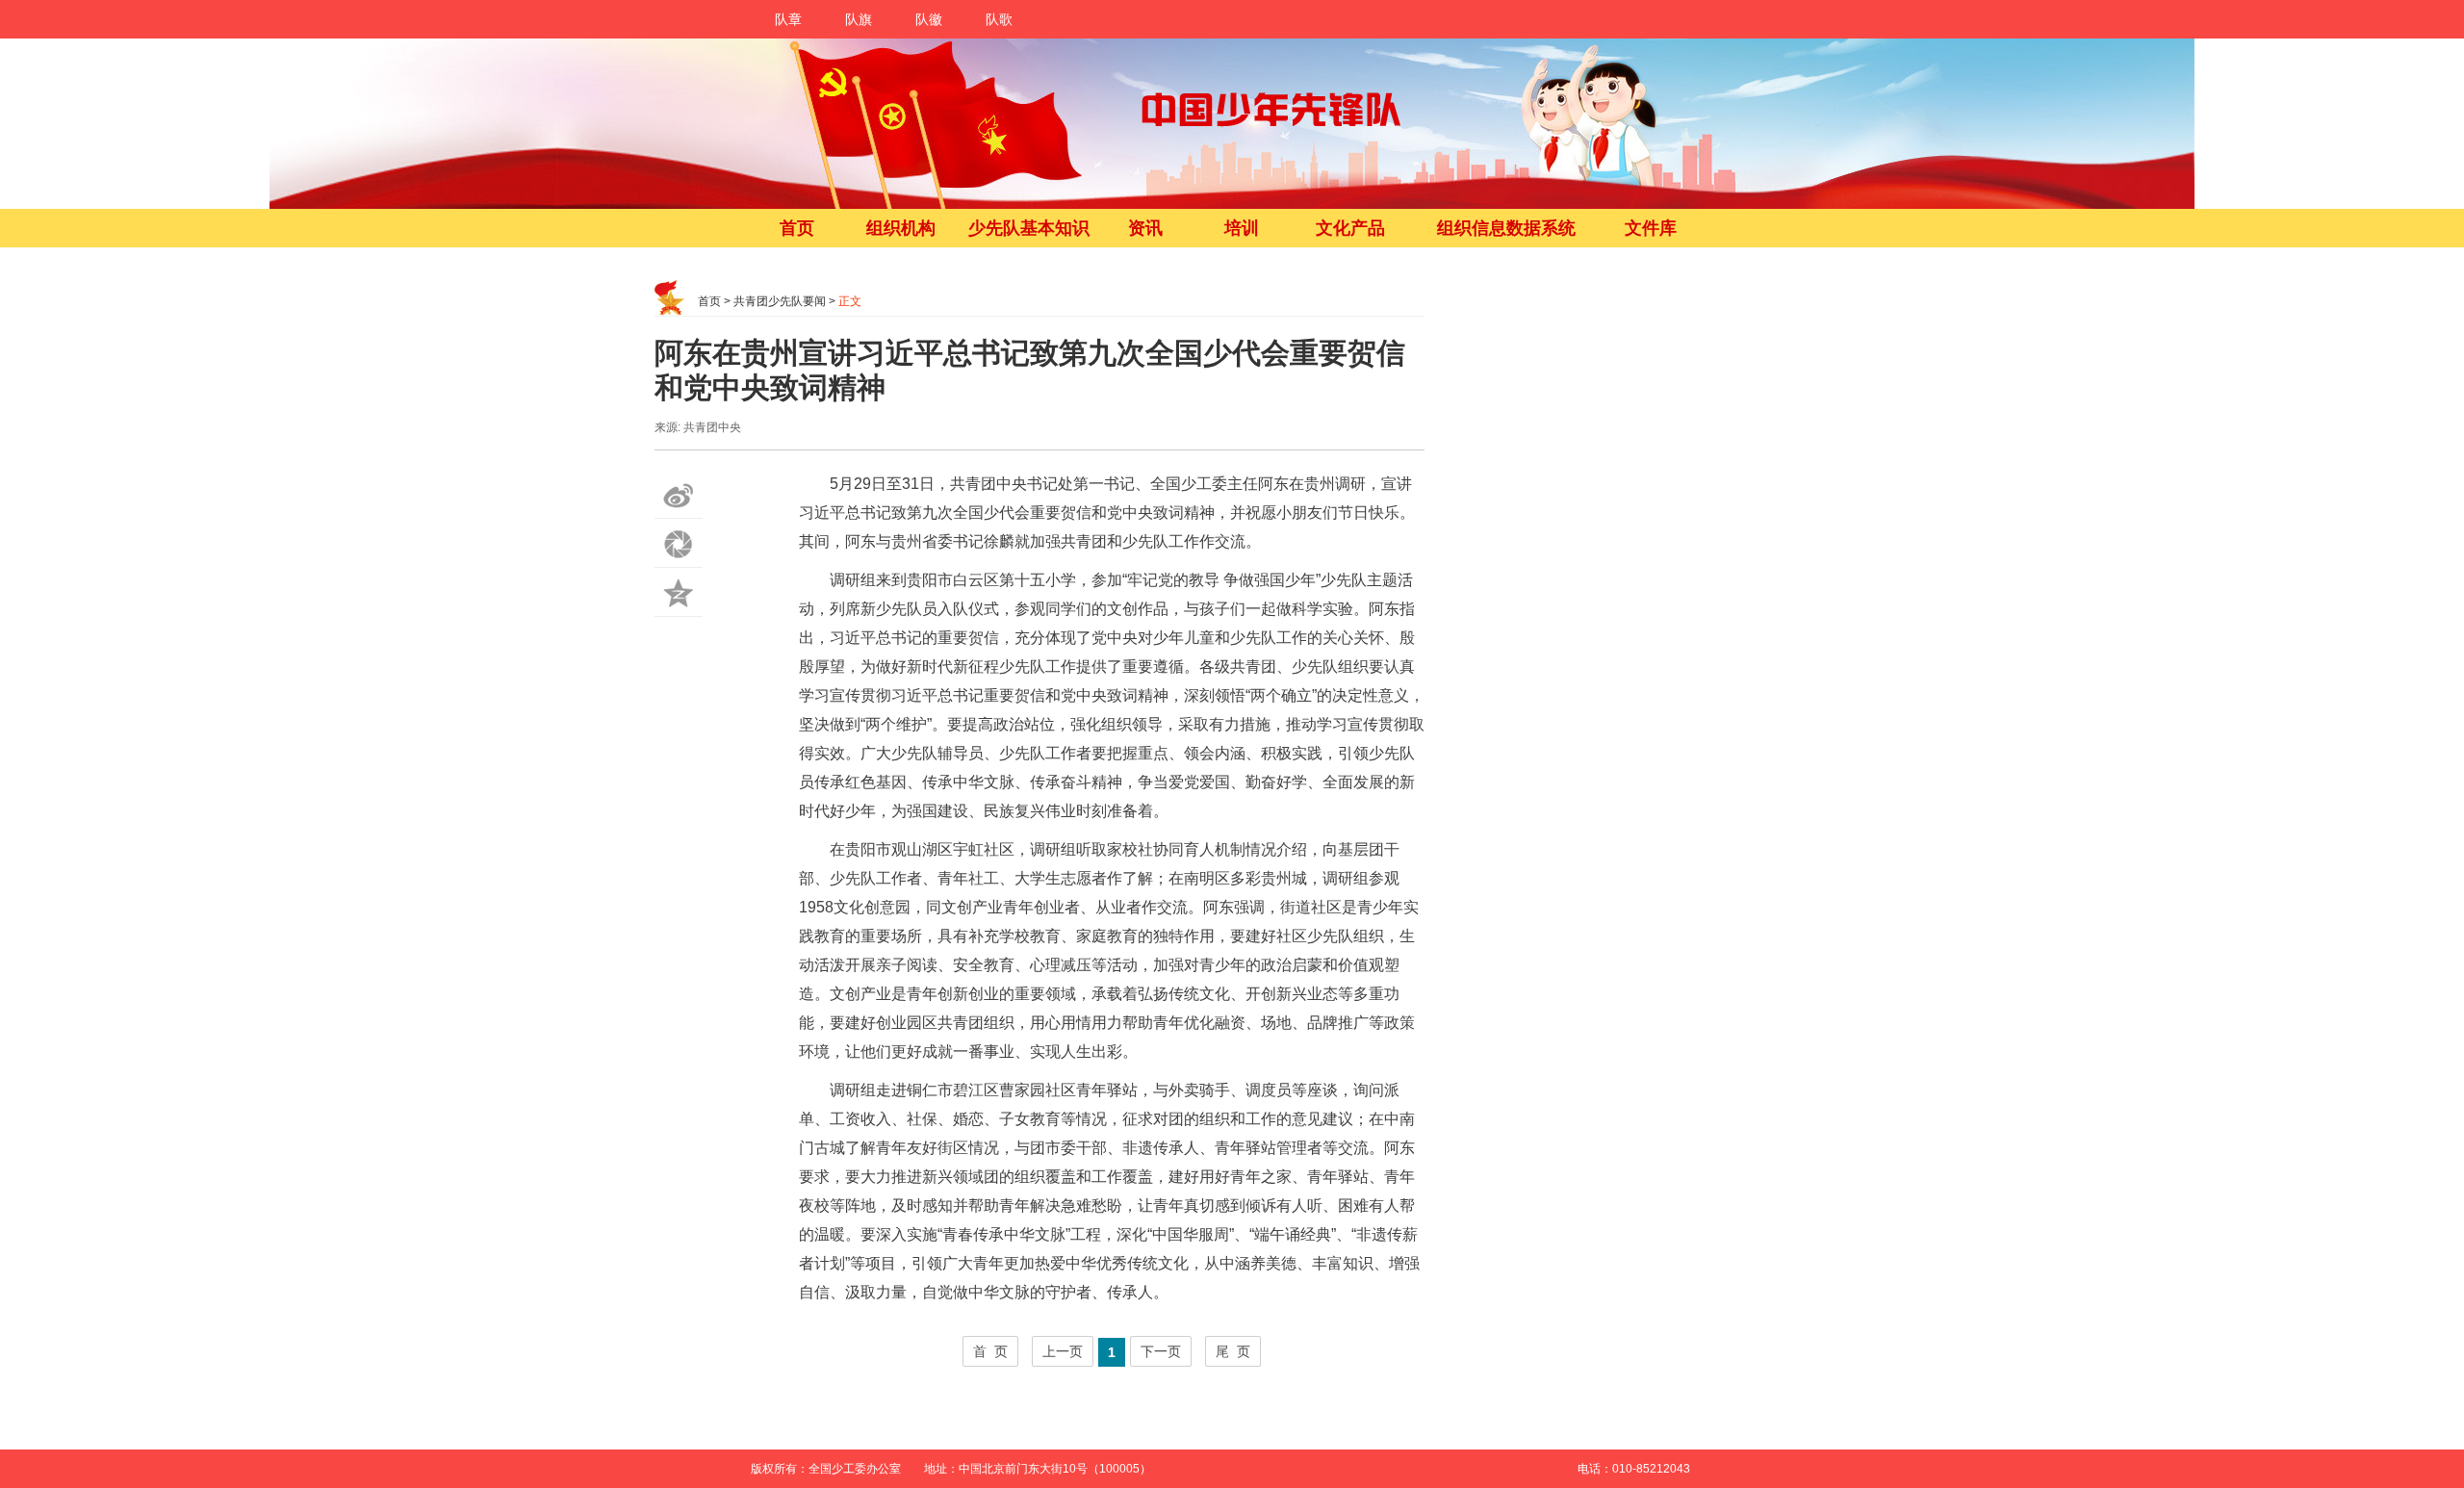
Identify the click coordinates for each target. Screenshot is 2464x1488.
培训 (1242, 228)
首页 (797, 228)
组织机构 (901, 228)
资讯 (1145, 228)
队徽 (929, 19)
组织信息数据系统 (1506, 228)
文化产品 (1350, 228)
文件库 (1651, 228)
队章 (788, 19)
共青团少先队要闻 (780, 301)
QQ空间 (679, 592)
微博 (679, 494)
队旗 (859, 19)
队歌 (999, 19)
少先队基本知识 (1029, 228)
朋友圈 (679, 543)
